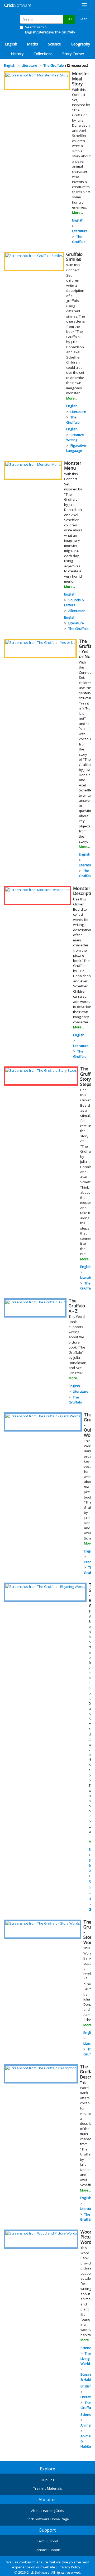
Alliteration (77, 611)
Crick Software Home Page (48, 2519)
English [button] (11, 44)
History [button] (17, 54)
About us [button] (47, 2500)
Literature (80, 231)
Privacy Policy (69, 2567)
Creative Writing (75, 437)
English (78, 220)
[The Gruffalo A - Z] (35, 1302)
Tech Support (48, 2541)
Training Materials (48, 2488)
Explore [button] (47, 2469)
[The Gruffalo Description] (41, 2068)
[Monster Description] (37, 890)
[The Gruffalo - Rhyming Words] (45, 1586)
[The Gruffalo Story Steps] (41, 1070)
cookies (25, 2562)
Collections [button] (43, 54)
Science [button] (54, 44)
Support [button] (47, 2530)
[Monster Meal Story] (37, 75)
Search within (50, 30)
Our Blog (47, 2480)
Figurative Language (76, 448)
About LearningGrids (48, 2511)
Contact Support (47, 2550)
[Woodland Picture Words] (41, 2233)
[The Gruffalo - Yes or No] (40, 642)
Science (87, 2348)
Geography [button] (80, 44)
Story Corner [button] (73, 54)
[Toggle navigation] (84, 5)
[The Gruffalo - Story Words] (43, 1923)
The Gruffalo (79, 239)
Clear (83, 19)
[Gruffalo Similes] (34, 256)
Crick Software (38, 2572)
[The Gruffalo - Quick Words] (43, 1416)
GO (69, 19)
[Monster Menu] (33, 464)
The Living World (86, 2358)
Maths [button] (32, 44)
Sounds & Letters (74, 603)
